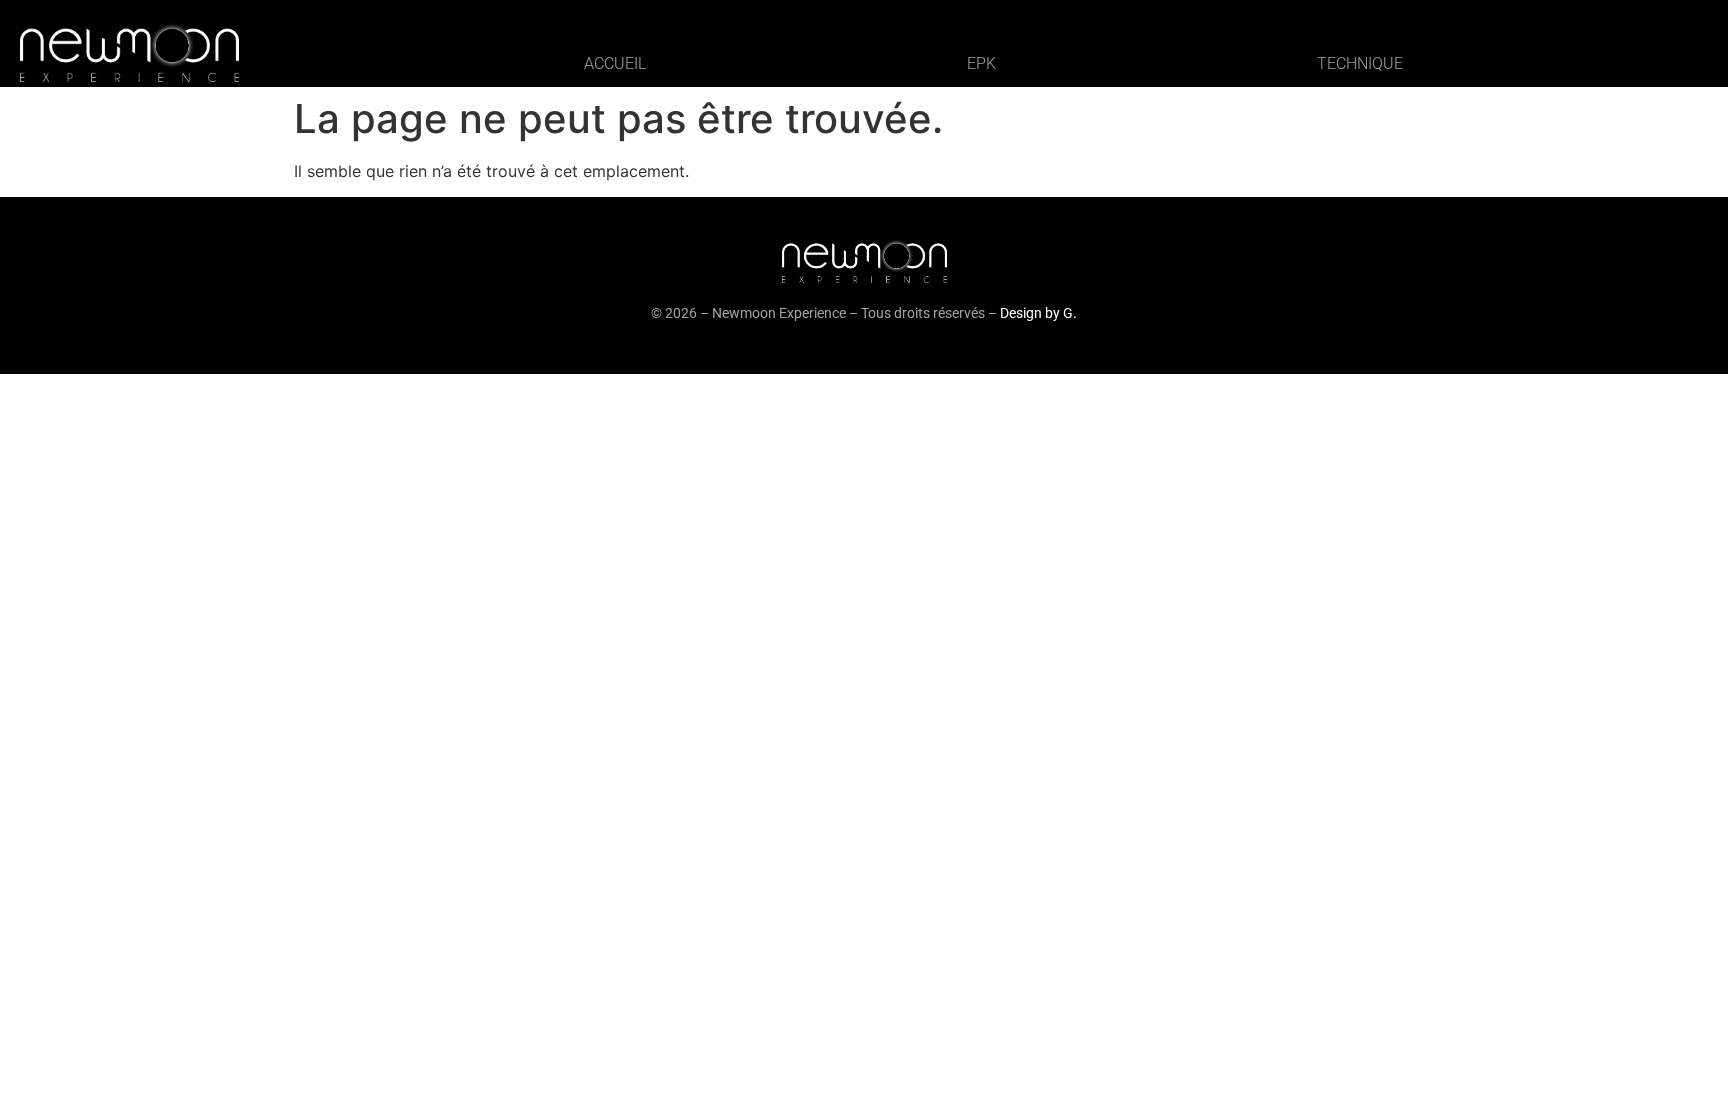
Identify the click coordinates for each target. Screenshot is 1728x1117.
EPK (981, 63)
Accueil (615, 63)
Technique (1360, 63)
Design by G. (1038, 313)
